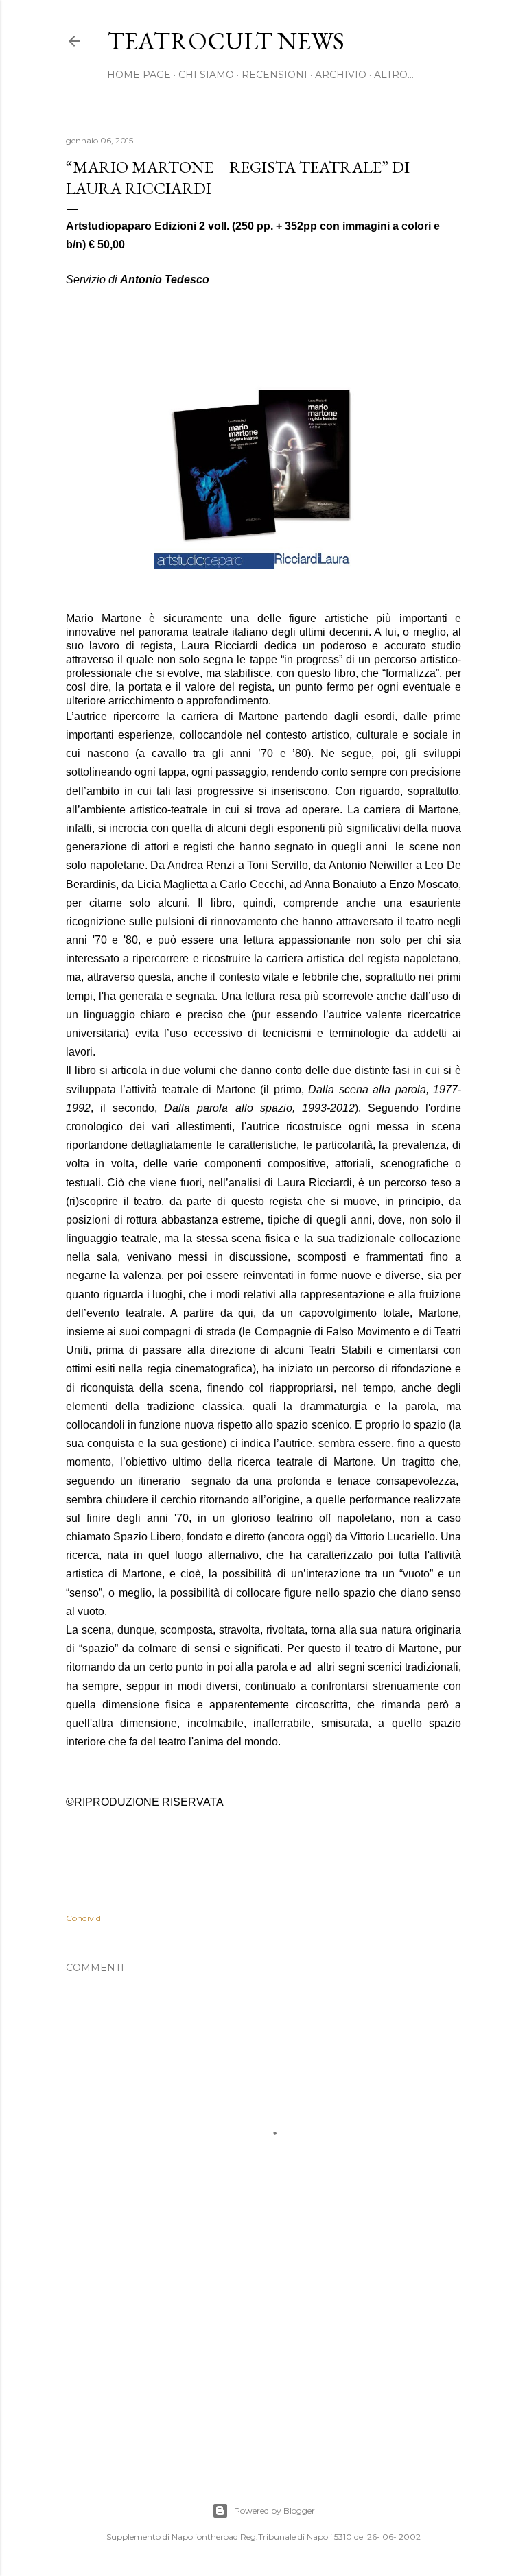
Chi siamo (206, 75)
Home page (139, 75)
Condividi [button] (84, 1918)
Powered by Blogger (274, 2511)
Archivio (341, 75)
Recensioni (274, 75)
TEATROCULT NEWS (226, 41)
